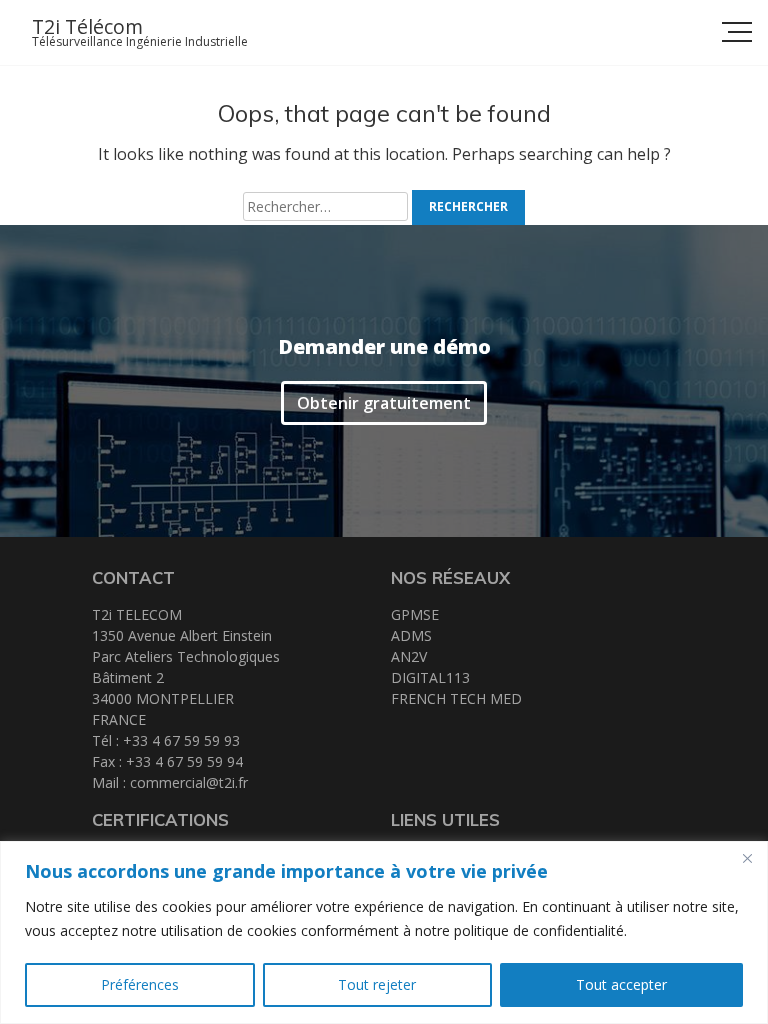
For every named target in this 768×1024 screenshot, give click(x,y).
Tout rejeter (377, 984)
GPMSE (415, 614)
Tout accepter (621, 984)
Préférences (140, 984)
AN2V (409, 656)
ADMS (411, 635)
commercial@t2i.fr (189, 782)
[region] (384, 932)
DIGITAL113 (430, 677)
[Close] (747, 858)
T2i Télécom (87, 26)
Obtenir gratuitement (384, 403)
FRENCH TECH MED (456, 698)
